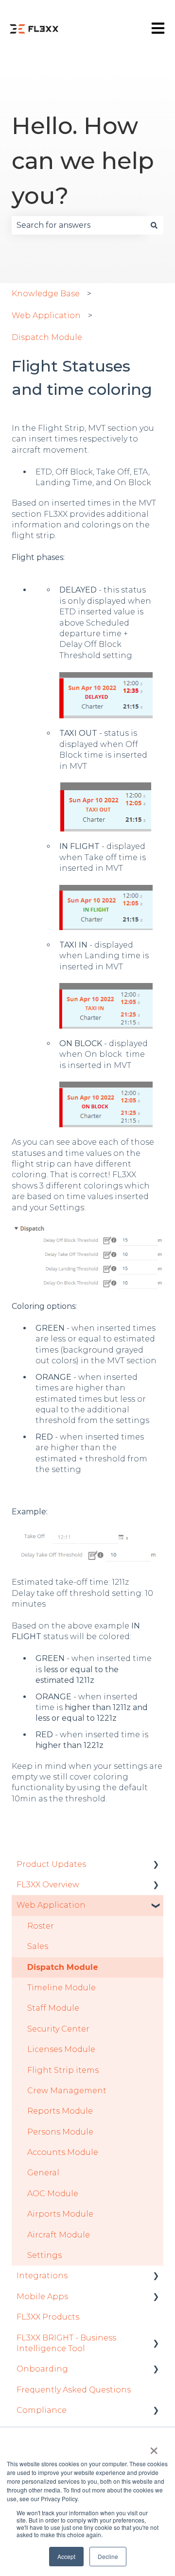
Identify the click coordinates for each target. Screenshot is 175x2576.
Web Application (46, 315)
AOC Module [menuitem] (53, 2194)
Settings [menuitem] (44, 2255)
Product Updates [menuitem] (51, 1864)
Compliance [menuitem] (42, 2410)
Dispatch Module (47, 337)
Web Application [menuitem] (51, 1905)
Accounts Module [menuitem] (63, 2152)
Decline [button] (108, 2556)
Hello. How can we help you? (83, 161)
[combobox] (78, 225)
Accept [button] (66, 2556)
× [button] (154, 2447)
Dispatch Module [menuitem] (63, 1967)
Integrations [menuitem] (42, 2276)
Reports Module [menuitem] (60, 2111)
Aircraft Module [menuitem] (59, 2235)
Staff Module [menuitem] (53, 2008)
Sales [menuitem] (38, 1946)
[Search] (154, 225)
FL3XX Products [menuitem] (48, 2317)
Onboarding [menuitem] (42, 2369)
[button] (156, 1865)
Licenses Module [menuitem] (61, 2049)
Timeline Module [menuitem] (61, 1988)
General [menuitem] (43, 2173)
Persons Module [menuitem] (60, 2132)
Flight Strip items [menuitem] (63, 2070)
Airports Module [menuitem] (60, 2214)
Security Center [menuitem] (58, 2029)
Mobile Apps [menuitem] (42, 2296)
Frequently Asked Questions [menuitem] (74, 2390)
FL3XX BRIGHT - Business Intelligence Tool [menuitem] (66, 2343)
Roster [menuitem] (41, 1926)
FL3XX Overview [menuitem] (48, 1885)
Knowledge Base (46, 294)
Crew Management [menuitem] (67, 2091)
